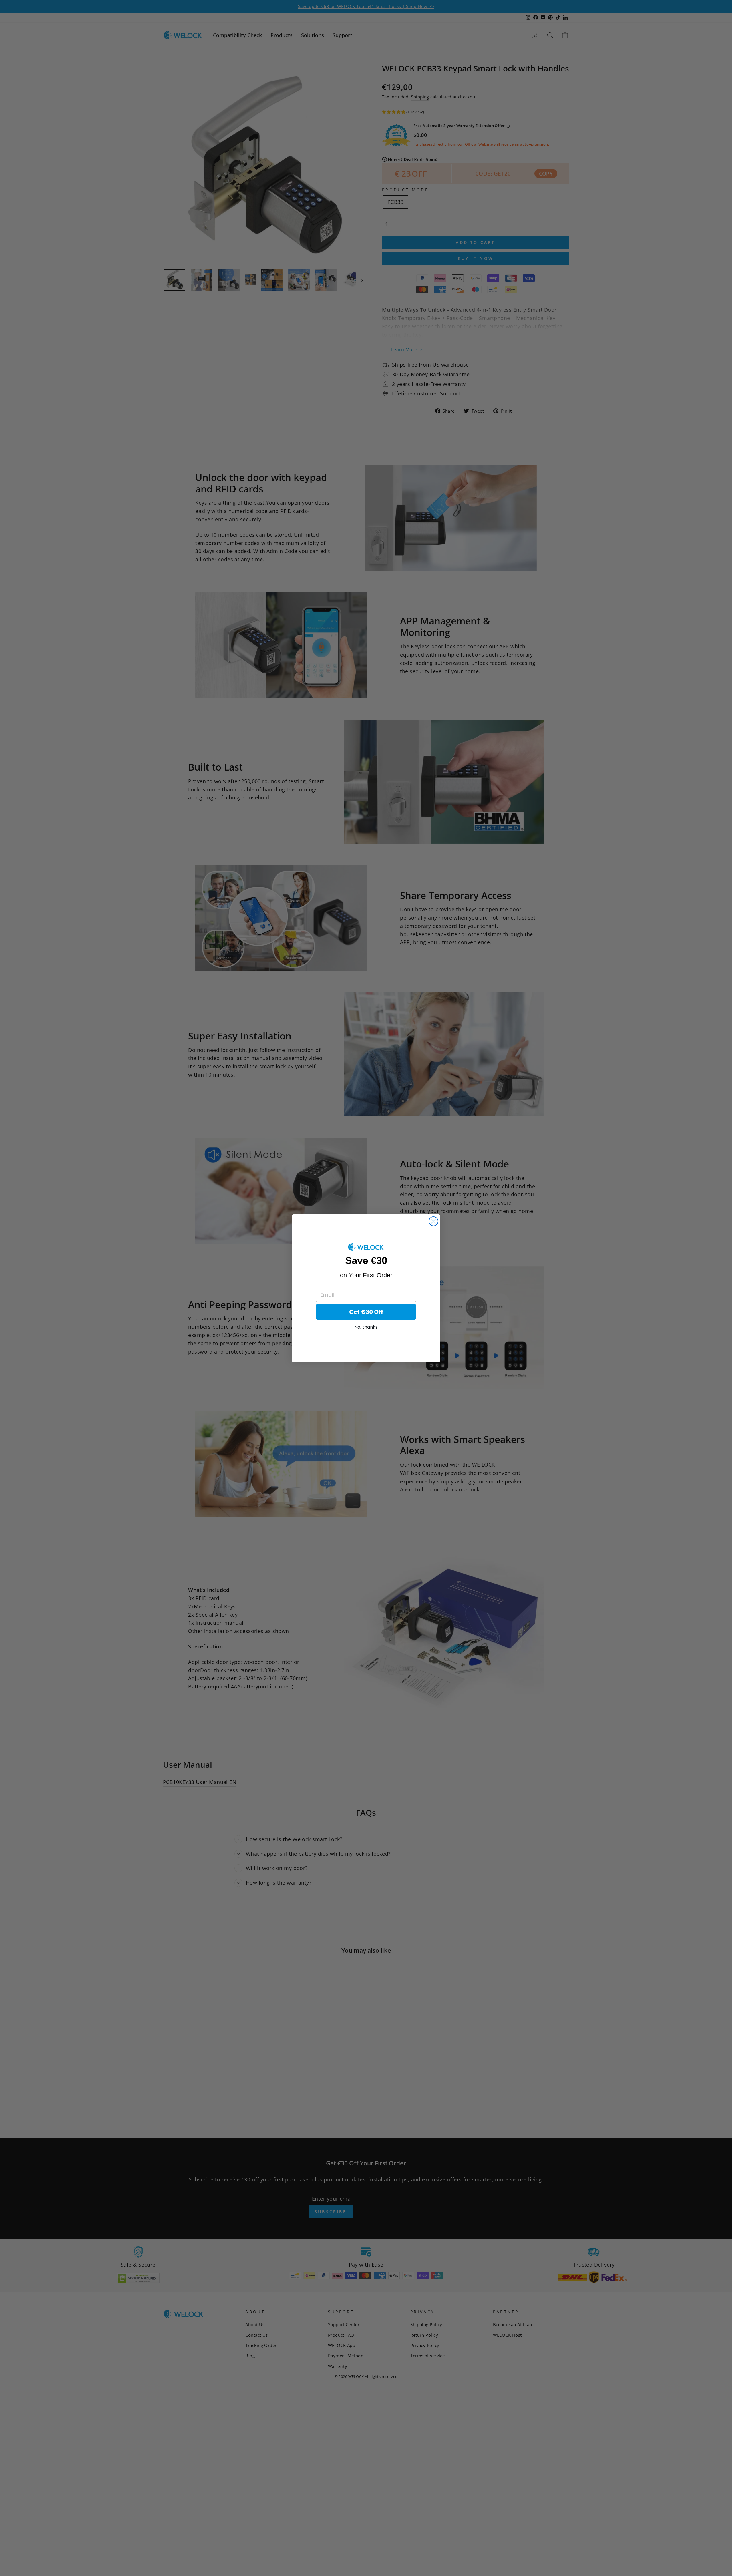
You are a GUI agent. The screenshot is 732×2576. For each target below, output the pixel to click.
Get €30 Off (366, 1312)
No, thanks (366, 1327)
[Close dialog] (433, 1221)
